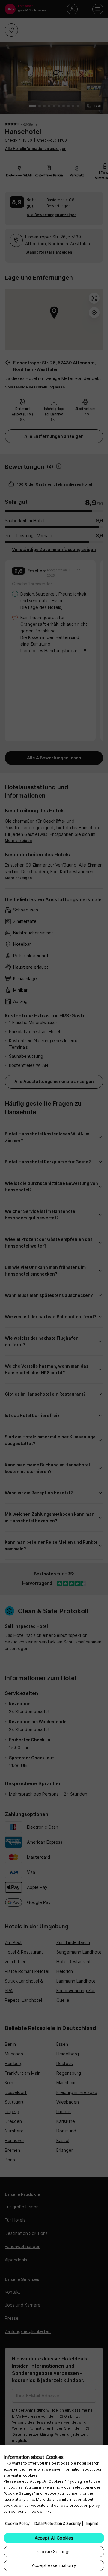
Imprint (92, 2523)
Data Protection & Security (58, 2523)
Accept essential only (54, 2565)
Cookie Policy (17, 2523)
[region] (54, 2511)
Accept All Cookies (54, 2538)
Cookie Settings (54, 2551)
